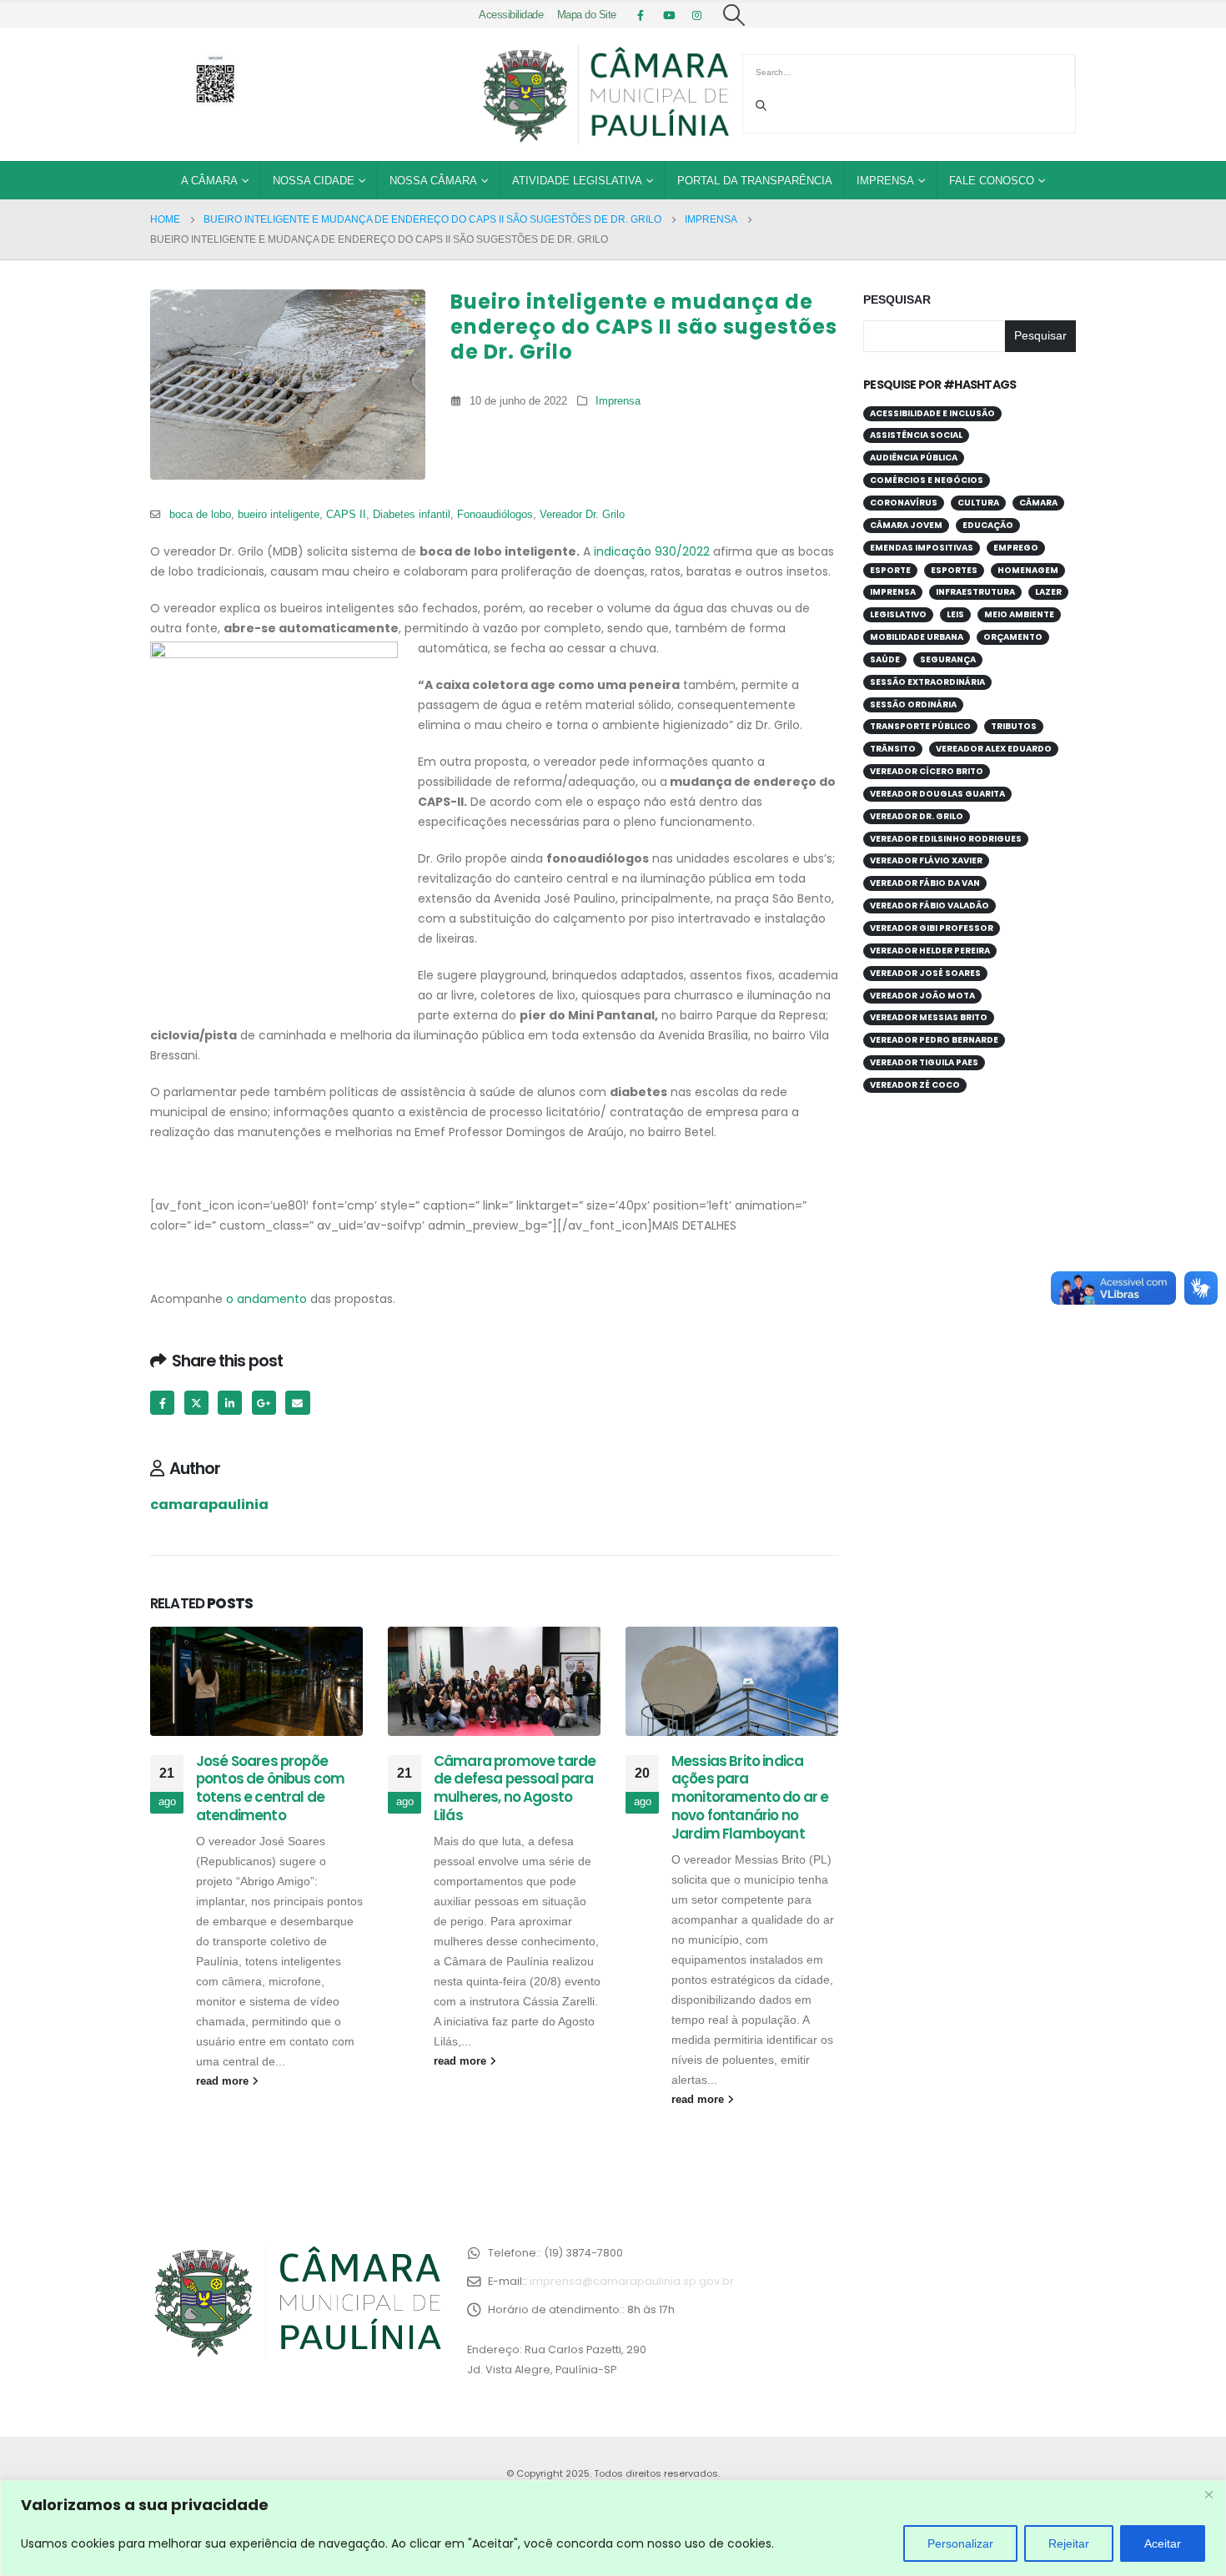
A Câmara (209, 181)
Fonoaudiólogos (495, 515)
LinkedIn (230, 1403)
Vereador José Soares (925, 973)
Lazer (1048, 592)
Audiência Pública (914, 458)
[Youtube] (669, 15)
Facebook (162, 1403)
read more (224, 2081)
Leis (955, 614)
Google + (264, 1403)
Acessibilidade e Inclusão (932, 413)
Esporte (890, 570)
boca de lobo (200, 515)
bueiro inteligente (279, 515)
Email (297, 1403)
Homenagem (1028, 570)
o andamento (266, 1299)
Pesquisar (897, 299)
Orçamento (1013, 637)
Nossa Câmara (433, 181)
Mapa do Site (587, 15)
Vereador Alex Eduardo (994, 749)
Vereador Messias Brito (929, 1017)
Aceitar (1163, 2543)
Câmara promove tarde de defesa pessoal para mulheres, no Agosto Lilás (515, 1788)
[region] (613, 2528)
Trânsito (893, 749)
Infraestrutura (975, 592)
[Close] (1208, 2494)
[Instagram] (697, 15)
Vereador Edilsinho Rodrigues (946, 839)
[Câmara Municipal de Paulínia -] (605, 94)
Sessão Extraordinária (927, 682)
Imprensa (885, 181)
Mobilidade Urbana (917, 637)
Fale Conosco (992, 181)
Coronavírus (904, 503)
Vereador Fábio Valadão (930, 906)
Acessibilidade (511, 15)
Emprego (1016, 548)
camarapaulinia (209, 1504)
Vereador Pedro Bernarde (934, 1040)
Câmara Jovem (906, 525)
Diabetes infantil (412, 515)
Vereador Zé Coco (915, 1085)
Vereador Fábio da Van (925, 883)
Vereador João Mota (922, 996)
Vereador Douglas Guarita (937, 794)
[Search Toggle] (734, 15)
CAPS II (346, 515)
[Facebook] (641, 15)
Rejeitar (1069, 2543)
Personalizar (960, 2543)
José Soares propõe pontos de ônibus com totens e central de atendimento (270, 1788)
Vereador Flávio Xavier (926, 860)
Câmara (1038, 503)
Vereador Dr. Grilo (582, 515)
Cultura (978, 503)
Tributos (1014, 726)
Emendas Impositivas (922, 548)
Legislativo (898, 614)
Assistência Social (916, 435)
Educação (988, 525)
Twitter (196, 1403)
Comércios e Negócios (927, 480)
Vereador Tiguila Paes (924, 1062)
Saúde (885, 659)
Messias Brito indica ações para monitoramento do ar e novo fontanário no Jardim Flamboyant (750, 1797)
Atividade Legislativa (577, 181)
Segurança (948, 659)
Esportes (954, 570)
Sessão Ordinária (913, 704)
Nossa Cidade (314, 181)
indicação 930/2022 (650, 551)
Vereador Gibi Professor (932, 928)
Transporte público (920, 726)
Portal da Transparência (755, 181)
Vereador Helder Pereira (930, 951)
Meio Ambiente (1019, 614)
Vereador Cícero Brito (927, 771)
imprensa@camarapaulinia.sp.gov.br (632, 2281)
